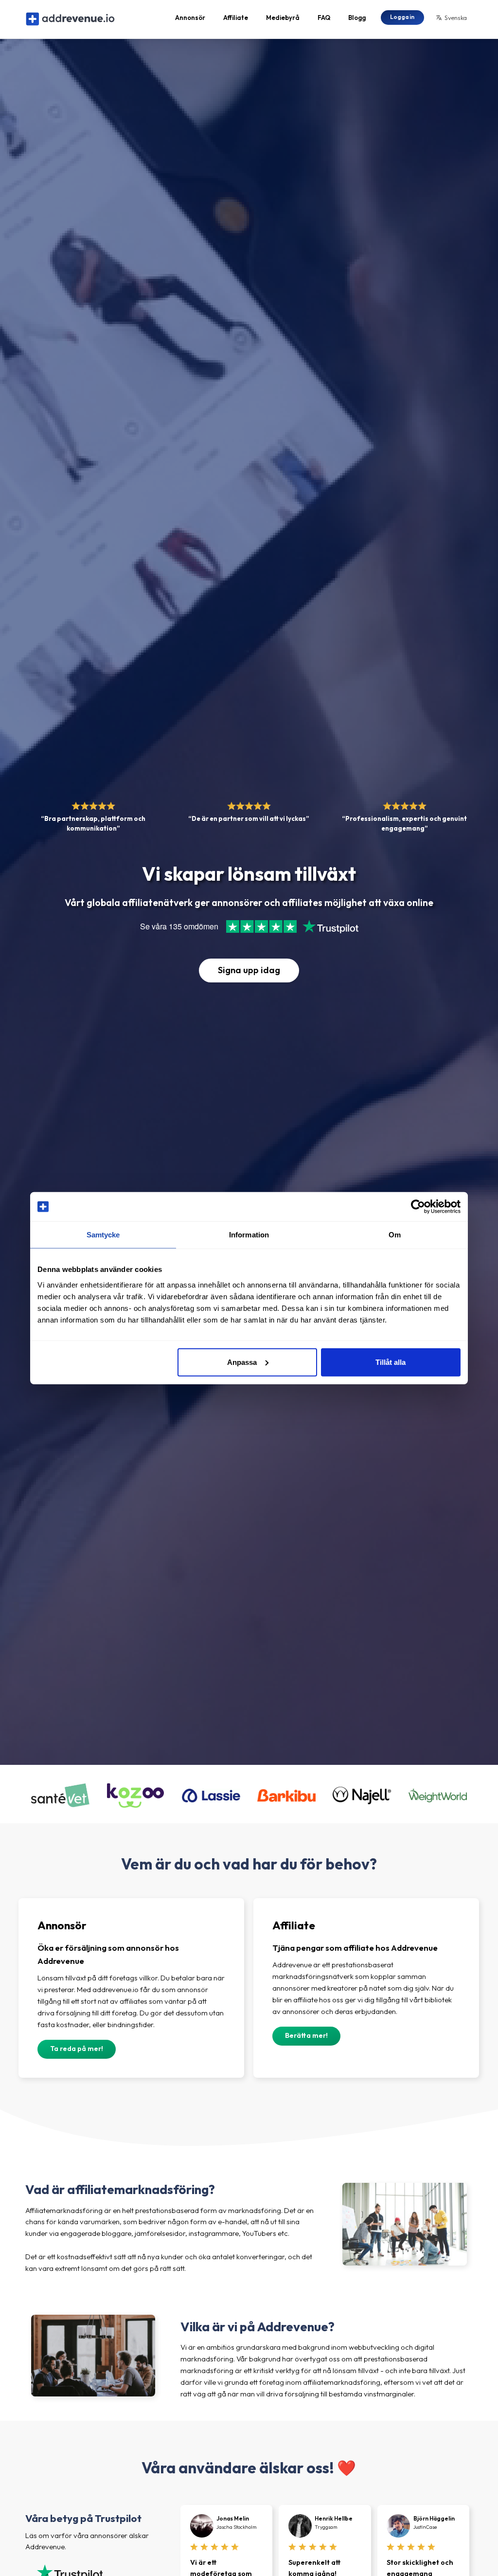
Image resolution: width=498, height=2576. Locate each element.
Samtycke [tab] (103, 1235)
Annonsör (190, 18)
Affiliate (236, 18)
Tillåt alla (391, 1362)
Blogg (357, 18)
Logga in (402, 17)
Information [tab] (249, 1235)
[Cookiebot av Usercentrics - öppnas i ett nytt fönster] (418, 1207)
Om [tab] (395, 1235)
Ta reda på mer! (77, 2049)
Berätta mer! (306, 2035)
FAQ (324, 18)
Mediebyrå (283, 18)
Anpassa (242, 1362)
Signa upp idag (249, 970)
